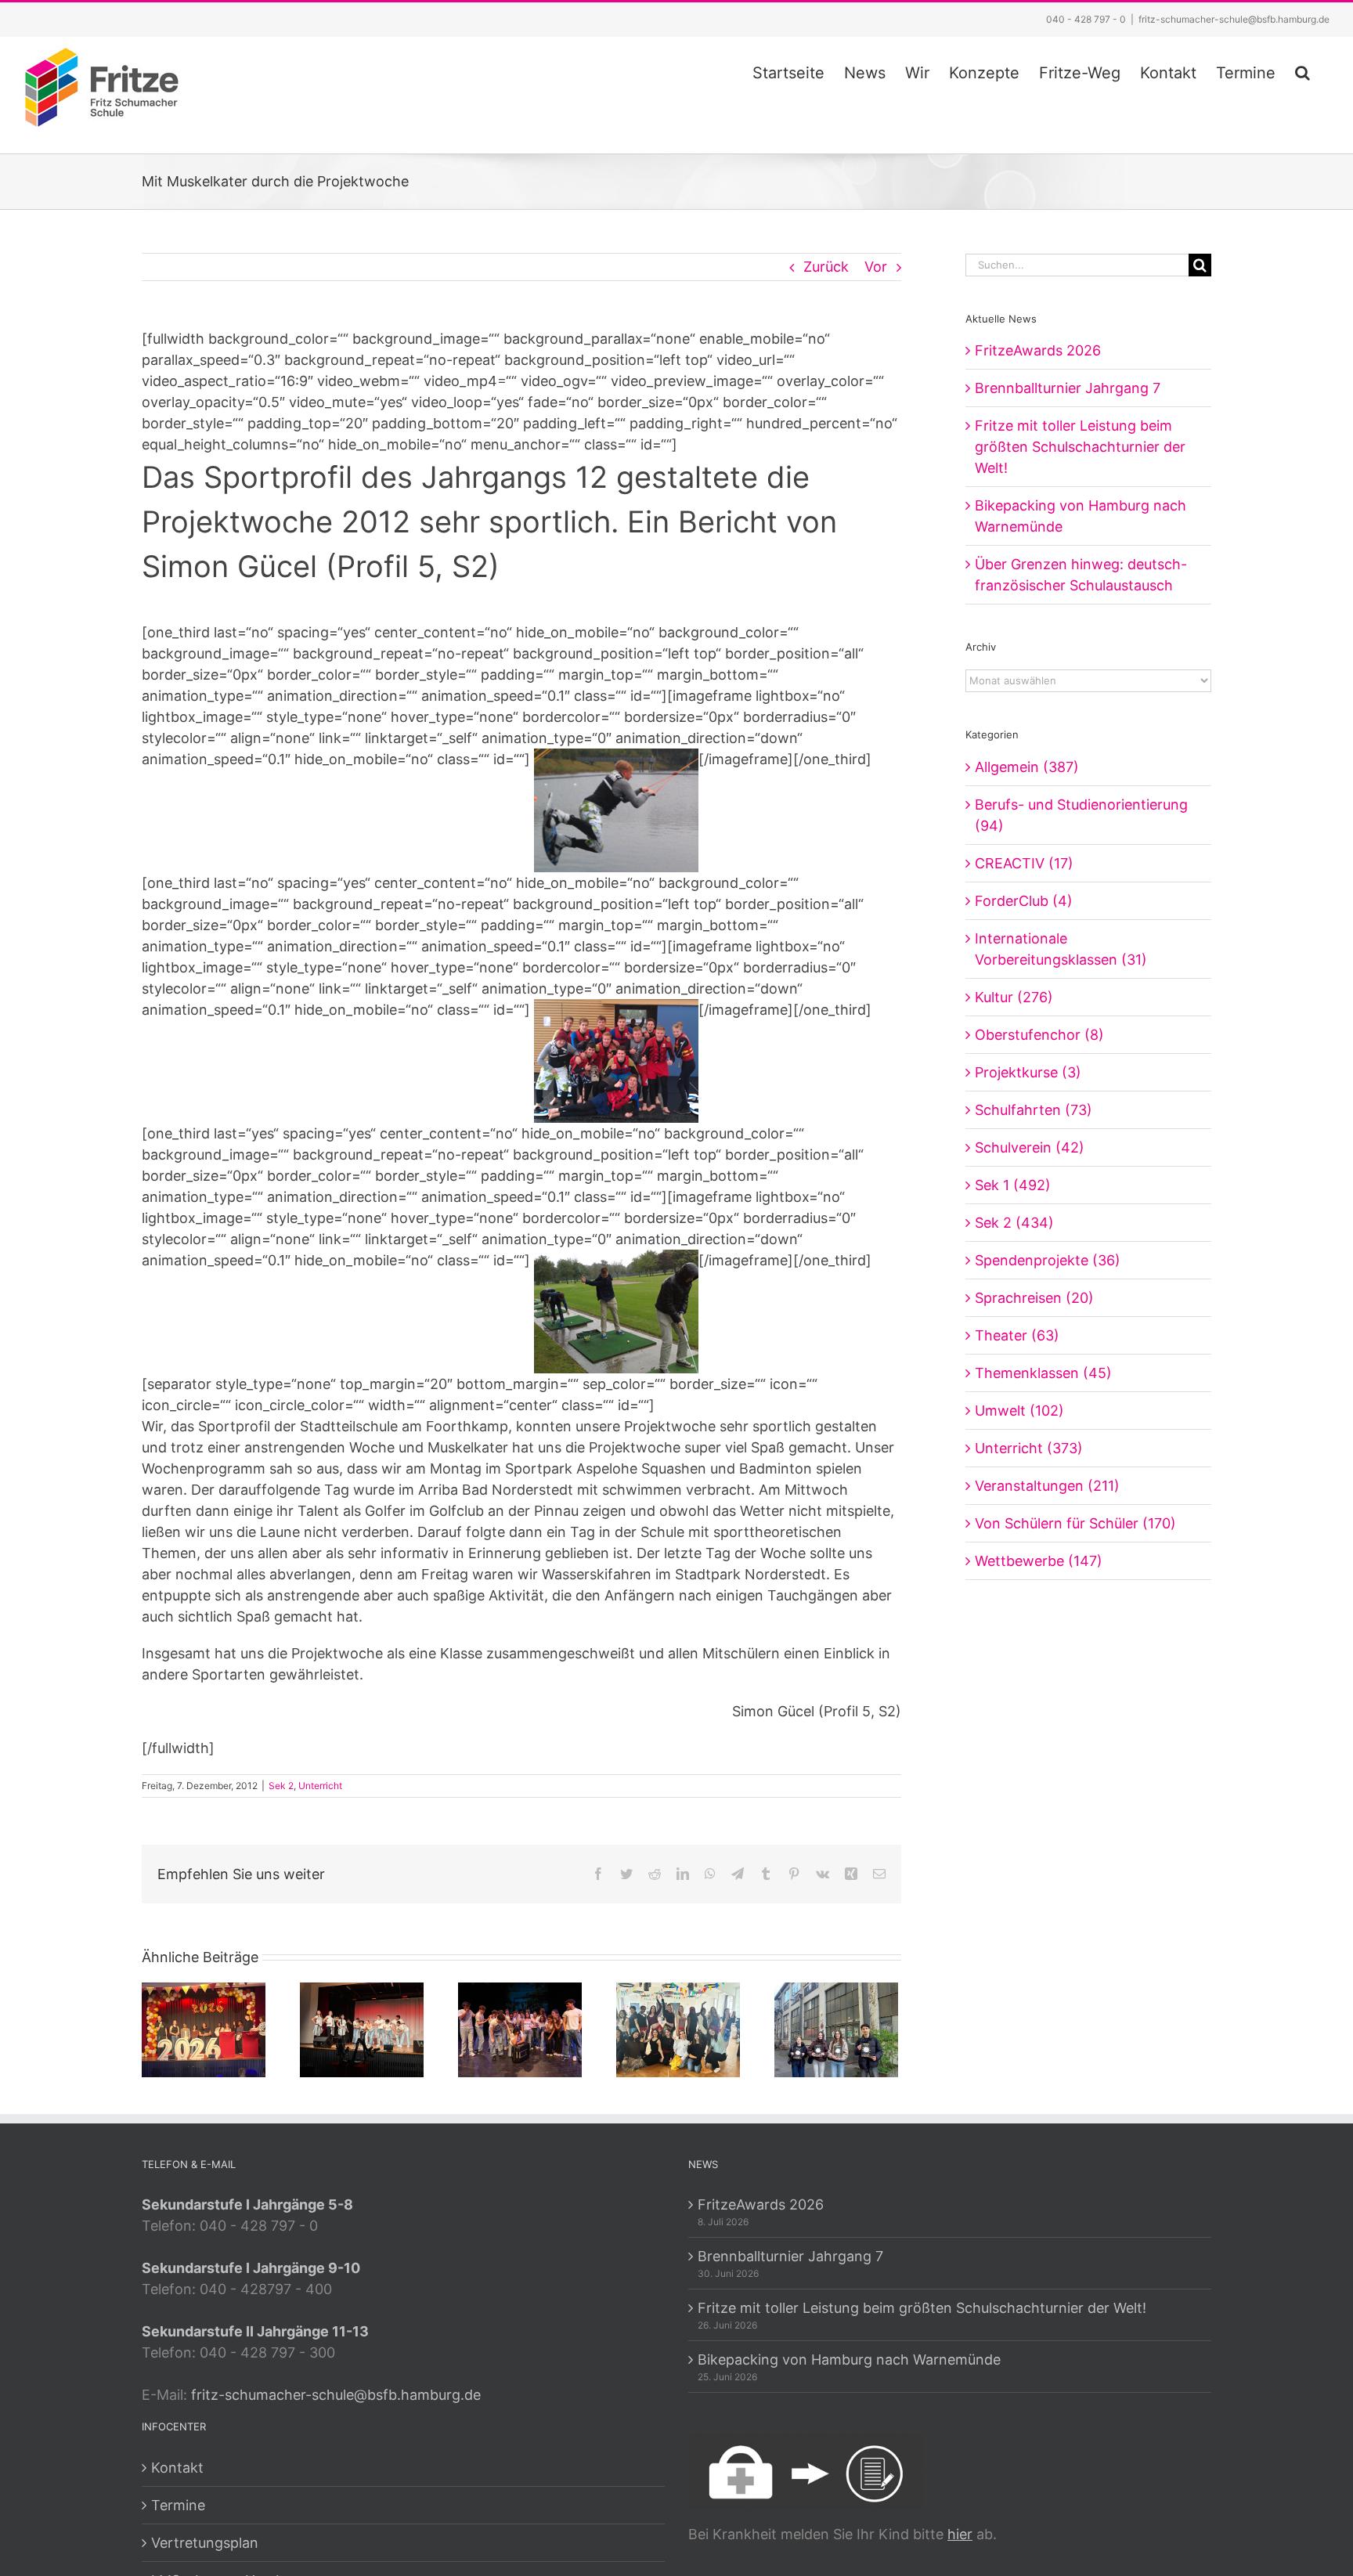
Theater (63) (1017, 1335)
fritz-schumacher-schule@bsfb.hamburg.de (1234, 19)
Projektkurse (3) (1028, 1072)
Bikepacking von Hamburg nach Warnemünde (849, 2360)
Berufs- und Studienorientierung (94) (1081, 815)
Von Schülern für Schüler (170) (1075, 1523)
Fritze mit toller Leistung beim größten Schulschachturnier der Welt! (1080, 447)
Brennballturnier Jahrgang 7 (1068, 388)
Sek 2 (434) (1014, 1223)
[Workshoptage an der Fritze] (678, 2029)
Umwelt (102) (1019, 1411)
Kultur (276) (1014, 997)
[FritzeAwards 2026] (204, 2029)
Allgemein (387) (1027, 767)
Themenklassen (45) (1043, 1373)
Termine (178, 2505)
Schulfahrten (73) (1034, 1110)
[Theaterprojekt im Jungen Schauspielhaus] (520, 2029)
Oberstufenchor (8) (1039, 1035)
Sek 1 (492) (1013, 1185)
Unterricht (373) (1029, 1448)
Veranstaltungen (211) (1047, 1486)
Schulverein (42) (1030, 1147)
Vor (876, 267)
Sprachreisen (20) (1034, 1298)
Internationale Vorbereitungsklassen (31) (1061, 949)
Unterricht (320, 1786)
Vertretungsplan (205, 2543)
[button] (1302, 70)
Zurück (826, 267)
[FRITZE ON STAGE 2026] (362, 2029)
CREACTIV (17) (1024, 863)
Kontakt (177, 2468)
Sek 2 (281, 1786)
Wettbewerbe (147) (1039, 1561)
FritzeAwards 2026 (1038, 350)
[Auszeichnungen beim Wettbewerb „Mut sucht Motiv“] (836, 2029)
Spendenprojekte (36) (1048, 1260)
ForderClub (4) (1024, 901)
